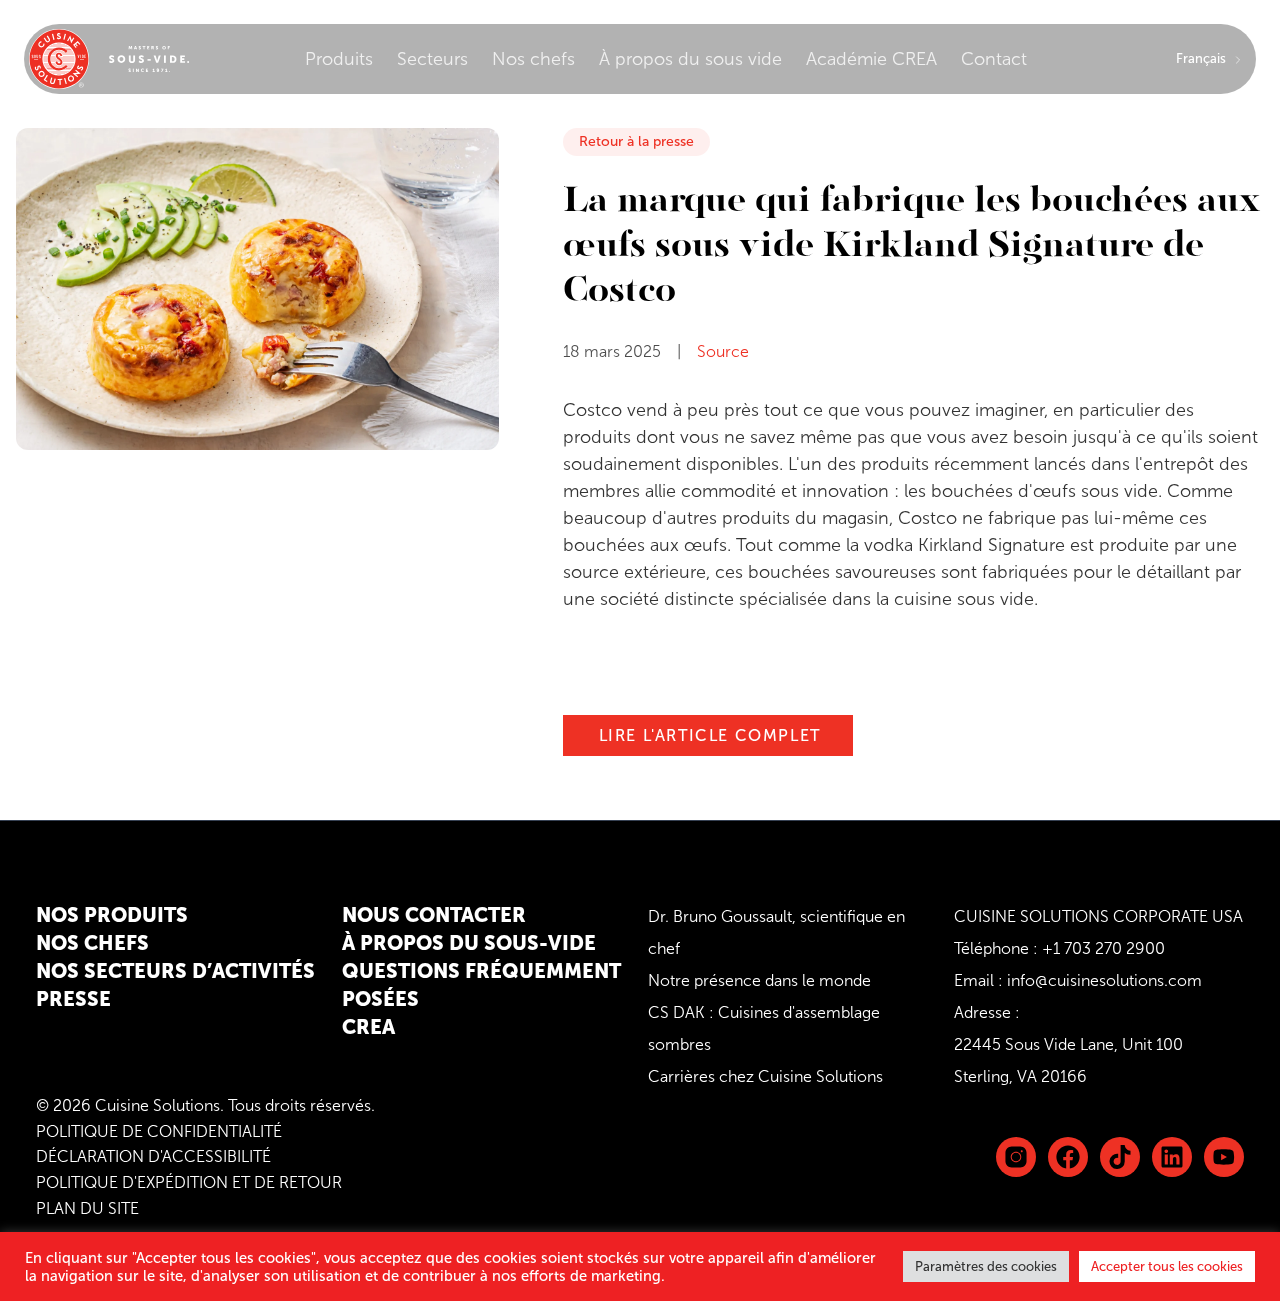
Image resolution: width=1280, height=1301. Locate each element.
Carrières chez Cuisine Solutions (765, 1076)
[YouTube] (1224, 1157)
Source (723, 351)
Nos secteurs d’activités (175, 971)
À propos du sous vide (690, 59)
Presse (73, 999)
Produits (339, 59)
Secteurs (432, 59)
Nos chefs (533, 59)
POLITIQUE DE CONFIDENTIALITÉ (159, 1131)
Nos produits (112, 915)
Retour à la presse (636, 141)
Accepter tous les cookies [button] (1167, 1266)
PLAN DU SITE (87, 1208)
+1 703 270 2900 (1103, 948)
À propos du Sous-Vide (469, 943)
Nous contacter (434, 915)
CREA (368, 1027)
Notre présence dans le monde (759, 980)
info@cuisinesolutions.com (1104, 980)
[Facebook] (1068, 1157)
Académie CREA (871, 59)
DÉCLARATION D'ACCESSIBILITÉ (153, 1156)
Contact (994, 59)
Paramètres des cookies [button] (986, 1266)
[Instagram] (1016, 1157)
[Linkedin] (1120, 1157)
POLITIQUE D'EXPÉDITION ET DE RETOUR (189, 1182)
